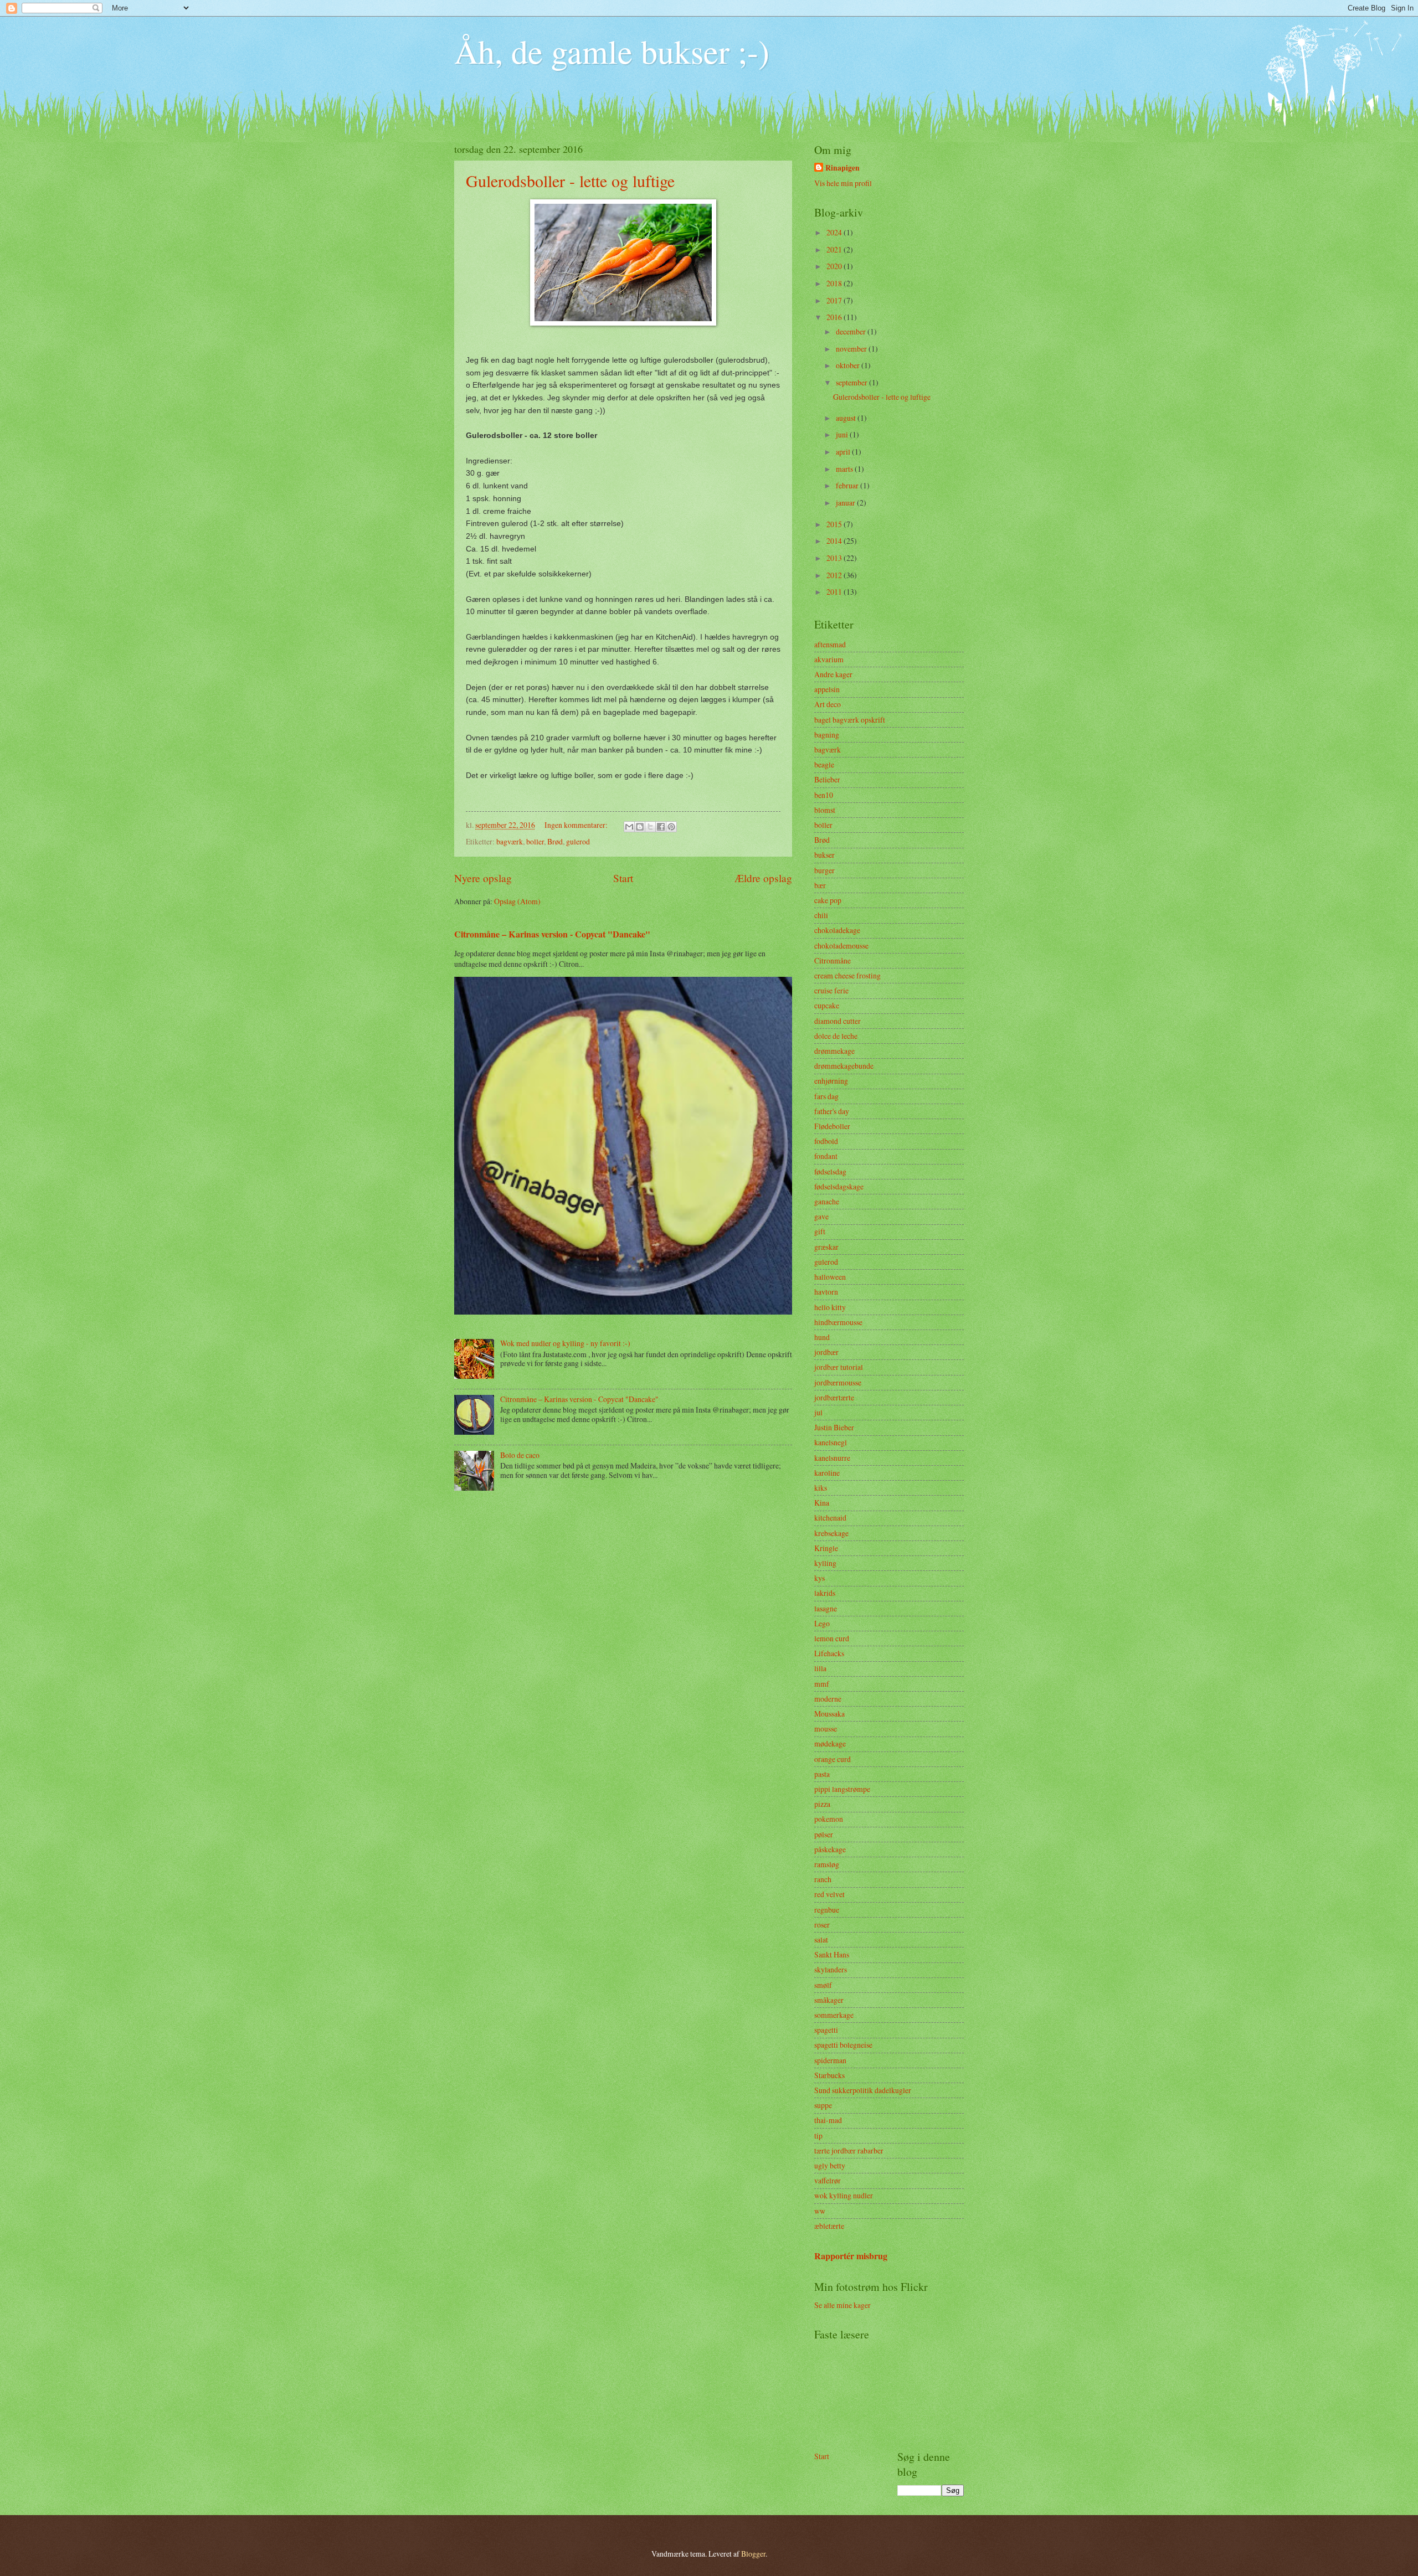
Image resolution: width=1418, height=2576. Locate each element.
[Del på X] (650, 827)
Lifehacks (829, 1653)
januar (846, 503)
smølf (823, 1985)
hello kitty (830, 1307)
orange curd (833, 1759)
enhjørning (831, 1081)
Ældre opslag (763, 878)
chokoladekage (837, 930)
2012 (835, 575)
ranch (823, 1879)
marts (845, 469)
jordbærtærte (834, 1397)
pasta (822, 1774)
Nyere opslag (483, 878)
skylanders (831, 1969)
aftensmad (830, 644)
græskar (826, 1247)
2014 (835, 541)
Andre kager (833, 674)
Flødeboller (832, 1126)
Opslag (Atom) (517, 901)
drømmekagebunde (844, 1066)
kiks (821, 1488)
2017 (835, 300)
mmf (822, 1684)
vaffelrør (828, 2180)
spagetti (826, 2030)
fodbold (826, 1141)
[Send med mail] (629, 827)
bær (820, 885)
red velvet (829, 1894)
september (852, 382)
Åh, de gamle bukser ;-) (612, 51)
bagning (827, 735)
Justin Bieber (834, 1427)
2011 (835, 592)
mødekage (830, 1743)
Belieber (827, 779)
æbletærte (829, 2226)
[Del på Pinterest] (671, 827)
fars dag (826, 1096)
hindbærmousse (838, 1322)
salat (821, 1939)
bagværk (510, 841)
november (852, 349)
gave (821, 1216)
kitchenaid (830, 1518)
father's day (832, 1111)
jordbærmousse (838, 1382)
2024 (835, 232)
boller (535, 841)
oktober (849, 365)
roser (822, 1925)
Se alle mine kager (842, 2305)
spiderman (830, 2060)
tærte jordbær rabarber (849, 2150)
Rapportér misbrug (851, 2256)
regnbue (827, 1910)
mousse (826, 1729)
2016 (835, 317)
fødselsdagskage (839, 1186)
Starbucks (829, 2075)
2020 (835, 266)
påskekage (830, 1849)
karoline (827, 1473)
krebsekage (831, 1533)
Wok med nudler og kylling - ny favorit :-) (565, 1343)
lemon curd (832, 1638)
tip (818, 2135)
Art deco (828, 704)
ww (820, 2211)
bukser (824, 855)
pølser (824, 1834)
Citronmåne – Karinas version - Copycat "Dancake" (552, 934)
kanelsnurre (832, 1458)
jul (818, 1412)
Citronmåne (833, 960)
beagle (824, 764)
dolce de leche (836, 1036)
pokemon (829, 1819)
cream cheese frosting (847, 975)
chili (821, 915)
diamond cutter (838, 1021)
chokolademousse (841, 946)
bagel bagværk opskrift (850, 720)
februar (848, 485)
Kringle (826, 1548)
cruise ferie (831, 990)
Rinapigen (842, 168)
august (847, 418)
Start (623, 878)
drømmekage (834, 1051)
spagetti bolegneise (843, 2045)
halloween (830, 1277)
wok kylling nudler (844, 2195)
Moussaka (829, 1714)
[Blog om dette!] (640, 827)
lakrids (825, 1593)
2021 (835, 249)
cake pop (828, 900)
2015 (835, 524)
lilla (820, 1668)
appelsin (827, 689)
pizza (822, 1804)
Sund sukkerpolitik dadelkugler (863, 2090)
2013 (835, 558)
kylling (825, 1563)
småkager (829, 2000)
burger (824, 870)
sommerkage (834, 2015)
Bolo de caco (520, 1455)
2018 (835, 283)
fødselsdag (830, 1171)
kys (820, 1578)
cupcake (827, 1005)
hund (822, 1337)
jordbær (826, 1352)
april (844, 452)
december (852, 331)
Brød (555, 841)
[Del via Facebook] (661, 827)
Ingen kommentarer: (577, 825)
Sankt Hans (832, 1954)
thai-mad (828, 2120)
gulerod (578, 841)
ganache (827, 1201)
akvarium (829, 659)
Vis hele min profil (843, 183)
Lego (822, 1623)
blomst (825, 810)
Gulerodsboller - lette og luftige (570, 181)
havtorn (826, 1292)
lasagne (826, 1608)
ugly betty (830, 2165)
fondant (826, 1156)
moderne (828, 1699)
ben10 (824, 795)
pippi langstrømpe (842, 1789)
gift (820, 1231)
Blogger (753, 2554)
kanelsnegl (831, 1442)
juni (843, 434)
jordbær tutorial (839, 1367)
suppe (823, 2105)
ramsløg (827, 1864)
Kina (822, 1503)
